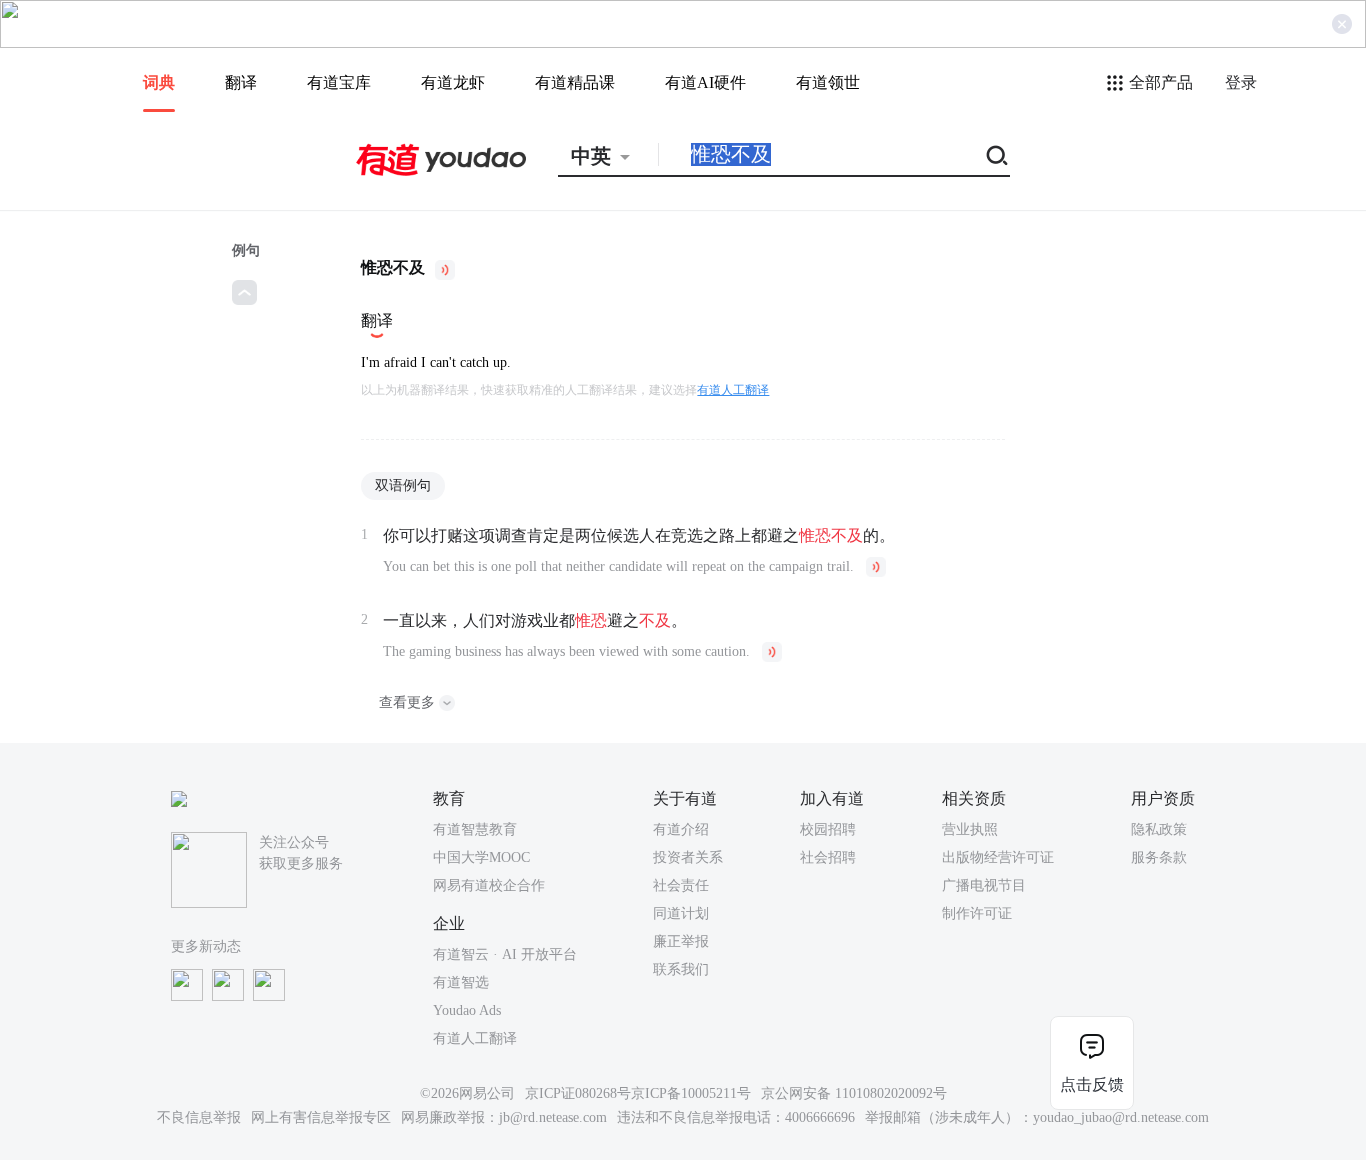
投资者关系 (688, 857)
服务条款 (1159, 857)
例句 (246, 250)
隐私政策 (1159, 829)
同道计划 (681, 913)
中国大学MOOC (481, 857)
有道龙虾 (453, 82)
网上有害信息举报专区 (321, 1117)
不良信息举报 (199, 1117)
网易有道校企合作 (489, 885)
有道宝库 (339, 82)
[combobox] (608, 156)
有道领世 (828, 82)
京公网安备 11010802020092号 (854, 1093)
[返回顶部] (244, 292)
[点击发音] (445, 270)
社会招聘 (828, 857)
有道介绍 (681, 829)
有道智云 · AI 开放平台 (505, 954)
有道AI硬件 (705, 82)
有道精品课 (575, 82)
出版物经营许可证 (998, 857)
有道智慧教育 (475, 829)
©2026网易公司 (467, 1093)
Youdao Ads (467, 1010)
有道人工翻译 (733, 390)
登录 (1241, 82)
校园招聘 (828, 829)
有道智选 (461, 982)
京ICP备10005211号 (691, 1093)
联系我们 (681, 969)
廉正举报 (681, 941)
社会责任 (681, 885)
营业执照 (970, 829)
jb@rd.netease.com (553, 1117)
